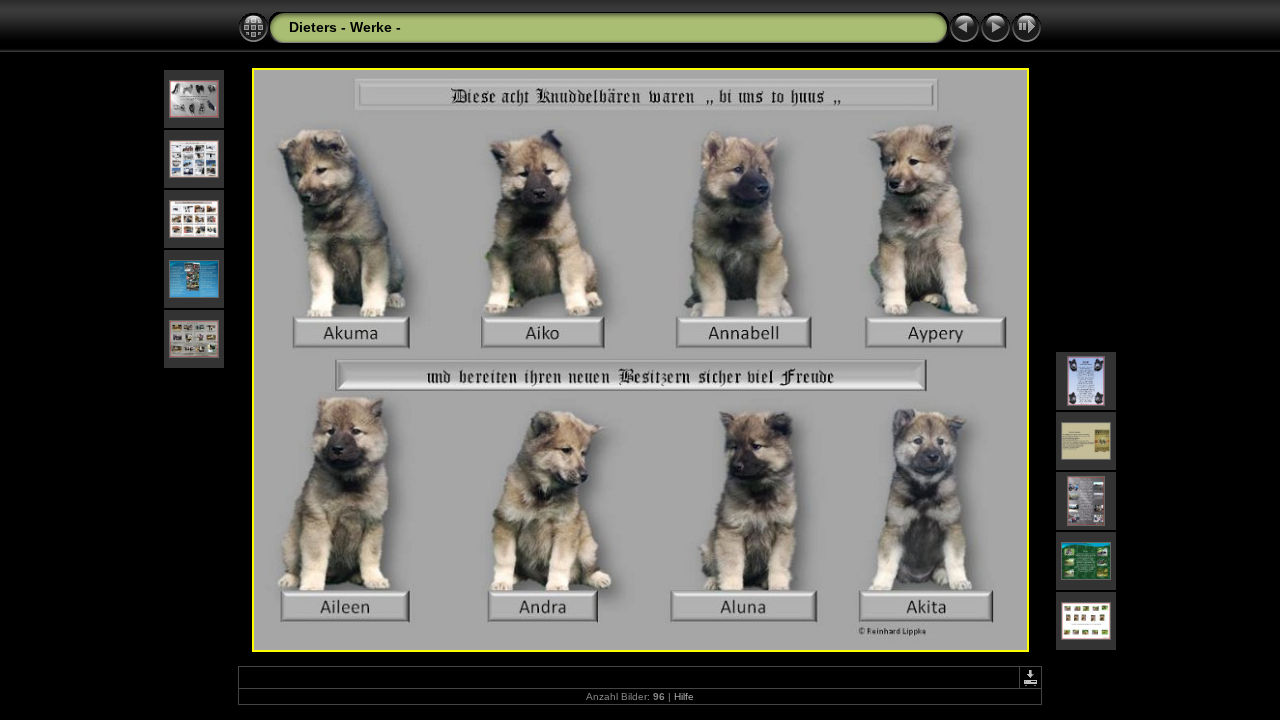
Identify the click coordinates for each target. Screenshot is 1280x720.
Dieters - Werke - (345, 27)
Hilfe (684, 696)
